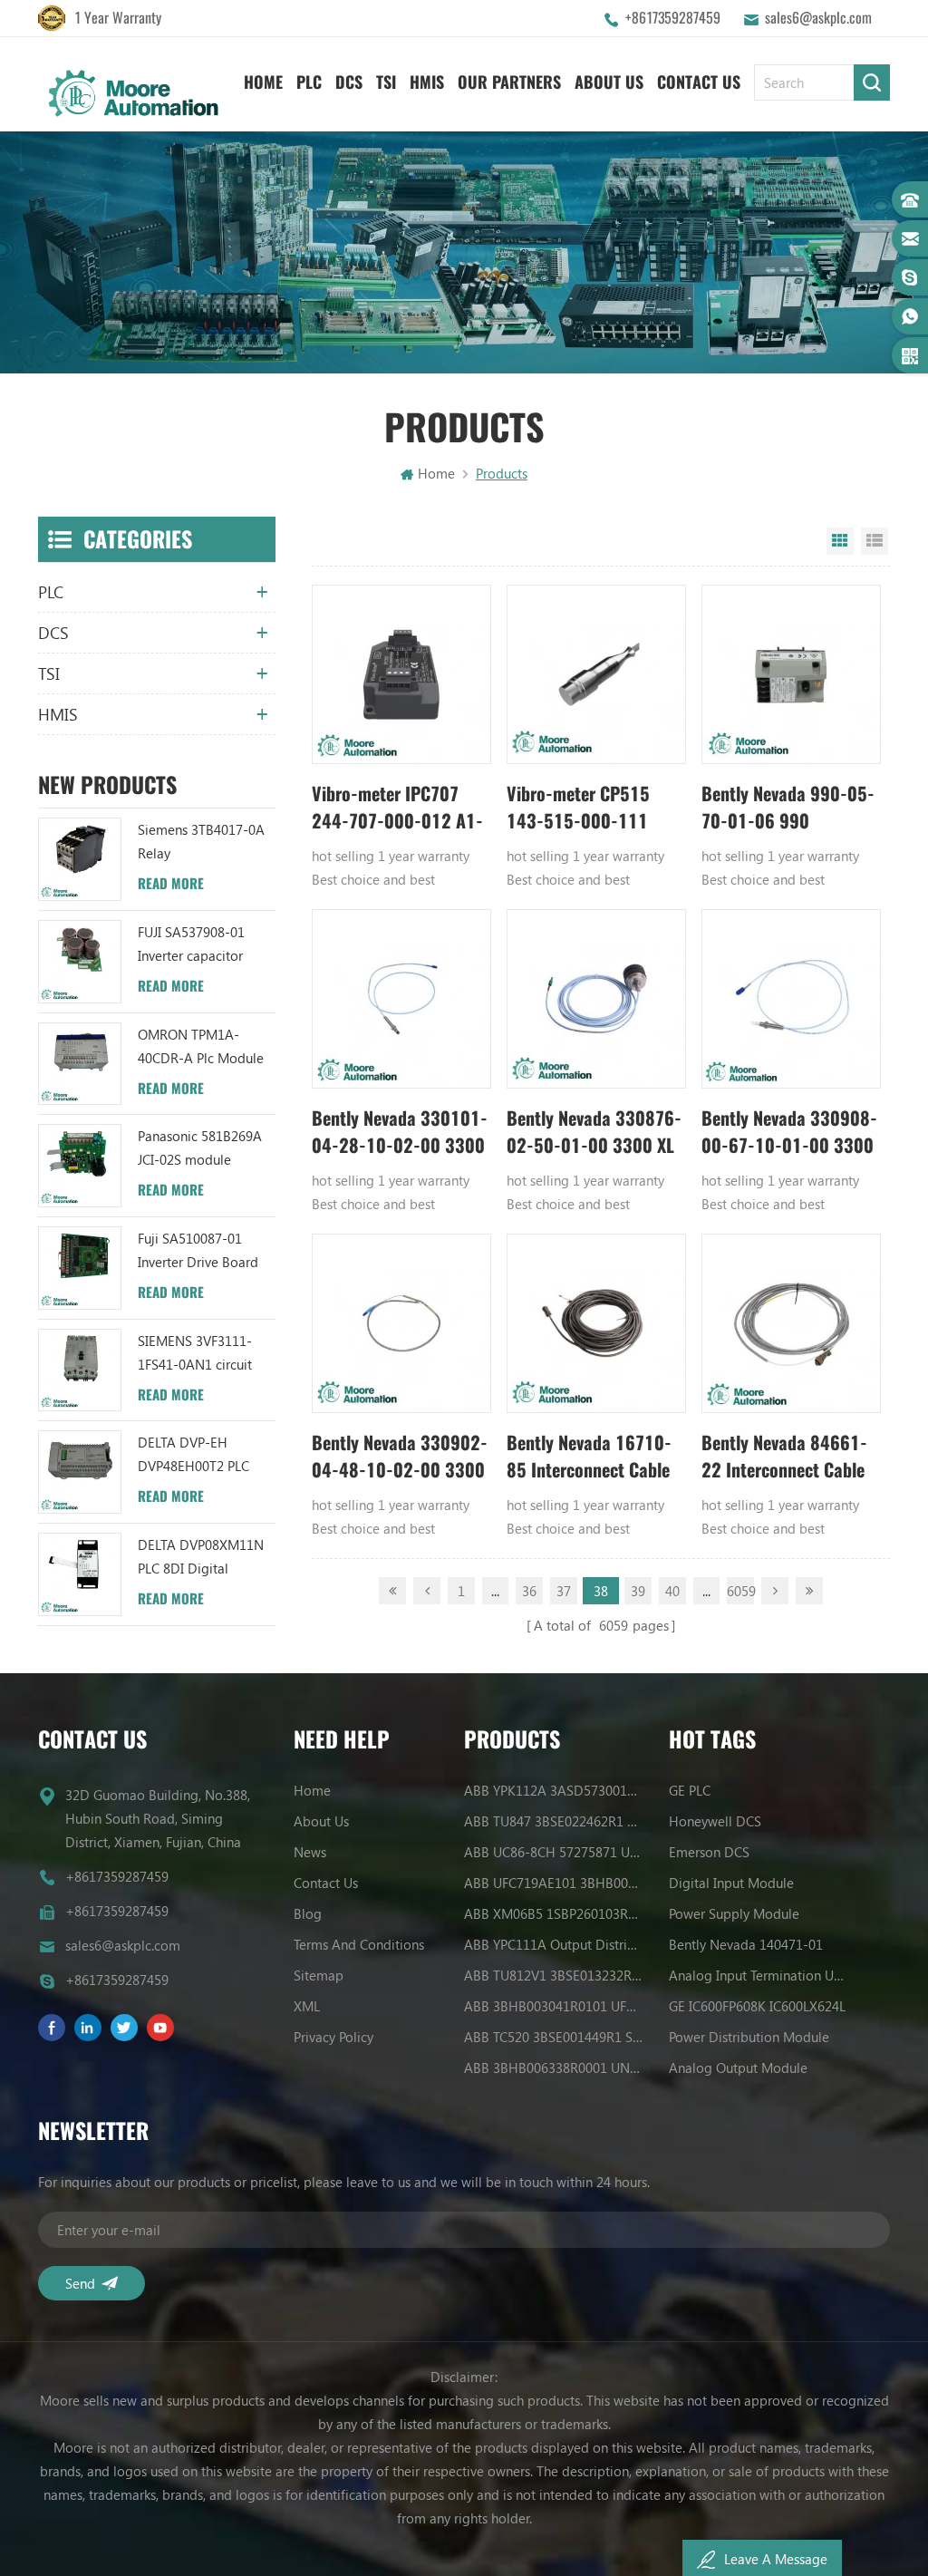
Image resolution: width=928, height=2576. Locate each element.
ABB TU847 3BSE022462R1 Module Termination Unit (553, 1821)
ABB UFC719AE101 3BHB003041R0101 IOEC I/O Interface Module (553, 1883)
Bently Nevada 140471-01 (746, 1944)
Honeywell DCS (715, 1821)
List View (875, 541)
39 (638, 1591)
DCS (349, 82)
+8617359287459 (673, 18)
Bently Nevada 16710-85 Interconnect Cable (589, 1456)
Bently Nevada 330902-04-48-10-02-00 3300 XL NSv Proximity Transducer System (400, 1457)
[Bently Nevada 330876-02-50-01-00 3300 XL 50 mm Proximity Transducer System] (596, 999)
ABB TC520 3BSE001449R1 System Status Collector (553, 2037)
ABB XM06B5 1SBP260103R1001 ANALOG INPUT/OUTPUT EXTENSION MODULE (553, 1913)
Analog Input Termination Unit (758, 1975)
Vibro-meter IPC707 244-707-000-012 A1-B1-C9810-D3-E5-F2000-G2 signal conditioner (397, 808)
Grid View (840, 541)
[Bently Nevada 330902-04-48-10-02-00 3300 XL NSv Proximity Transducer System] (401, 1323)
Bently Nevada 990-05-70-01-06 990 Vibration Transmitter (788, 808)
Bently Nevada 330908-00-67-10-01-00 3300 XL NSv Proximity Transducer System (789, 1133)
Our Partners (509, 82)
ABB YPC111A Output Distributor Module (553, 1944)
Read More (171, 884)
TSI (386, 82)
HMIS (427, 82)
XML (307, 2006)
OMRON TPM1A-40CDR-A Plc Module (201, 1046)
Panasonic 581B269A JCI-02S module (200, 1148)
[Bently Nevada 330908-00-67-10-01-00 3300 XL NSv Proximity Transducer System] (791, 999)
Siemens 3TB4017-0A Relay (201, 841)
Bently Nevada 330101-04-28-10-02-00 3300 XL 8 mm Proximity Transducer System (400, 1133)
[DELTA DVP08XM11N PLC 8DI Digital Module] (80, 1574)
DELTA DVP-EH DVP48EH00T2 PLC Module (193, 1455)
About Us (609, 82)
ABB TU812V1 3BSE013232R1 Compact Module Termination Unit (553, 1975)
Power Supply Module (734, 1913)
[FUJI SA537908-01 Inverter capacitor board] (80, 962)
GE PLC (690, 1790)
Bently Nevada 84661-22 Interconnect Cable (784, 1456)
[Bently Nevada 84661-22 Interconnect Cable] (791, 1323)
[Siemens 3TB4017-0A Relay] (80, 859)
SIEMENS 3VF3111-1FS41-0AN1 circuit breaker (195, 1354)
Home (263, 82)
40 (672, 1591)
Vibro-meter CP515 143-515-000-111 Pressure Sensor (578, 808)
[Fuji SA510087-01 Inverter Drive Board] (80, 1268)
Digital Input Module (731, 1883)
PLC (309, 82)
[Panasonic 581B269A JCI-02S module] (80, 1166)
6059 (740, 1591)
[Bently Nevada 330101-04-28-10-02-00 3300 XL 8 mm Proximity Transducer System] (401, 999)
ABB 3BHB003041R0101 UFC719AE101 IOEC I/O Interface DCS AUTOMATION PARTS (553, 2006)
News (310, 1852)
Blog (308, 1913)
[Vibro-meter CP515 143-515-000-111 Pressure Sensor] (596, 674)
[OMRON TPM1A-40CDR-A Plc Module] (80, 1064)
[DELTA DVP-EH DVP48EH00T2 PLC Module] (80, 1472)
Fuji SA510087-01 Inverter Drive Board (198, 1250)
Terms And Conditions (359, 1944)
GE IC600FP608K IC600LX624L (757, 2006)
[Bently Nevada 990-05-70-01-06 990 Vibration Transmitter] (791, 674)
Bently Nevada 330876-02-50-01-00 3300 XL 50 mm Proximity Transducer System (594, 1133)
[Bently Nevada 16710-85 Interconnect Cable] (596, 1323)
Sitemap (319, 1975)
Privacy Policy (333, 2037)
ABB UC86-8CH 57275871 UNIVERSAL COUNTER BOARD (553, 1852)
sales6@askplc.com (818, 18)
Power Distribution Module (749, 2037)
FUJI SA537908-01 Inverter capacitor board (191, 945)
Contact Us (699, 82)
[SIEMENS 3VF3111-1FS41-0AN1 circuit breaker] (80, 1370)
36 (529, 1591)
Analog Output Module (738, 2068)
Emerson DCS (709, 1852)
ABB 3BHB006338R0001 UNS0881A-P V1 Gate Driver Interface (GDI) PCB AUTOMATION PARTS (553, 2068)
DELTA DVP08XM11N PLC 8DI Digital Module (201, 1558)
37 (564, 1591)
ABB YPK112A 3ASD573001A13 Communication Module (553, 1790)
